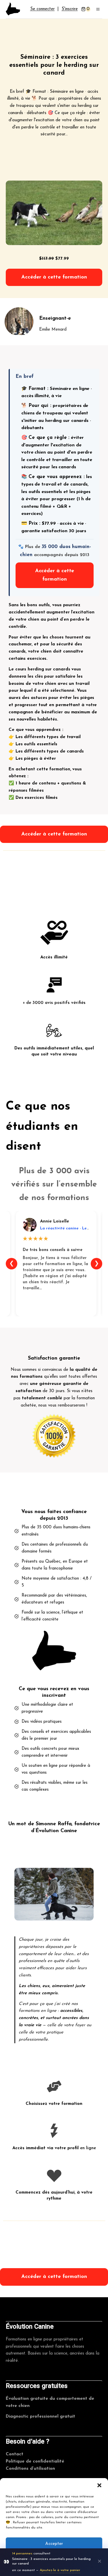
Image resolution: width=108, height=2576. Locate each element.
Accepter (54, 2544)
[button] (99, 2485)
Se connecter (42, 9)
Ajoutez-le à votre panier (60, 2570)
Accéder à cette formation (54, 277)
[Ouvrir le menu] (98, 9)
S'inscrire (70, 9)
